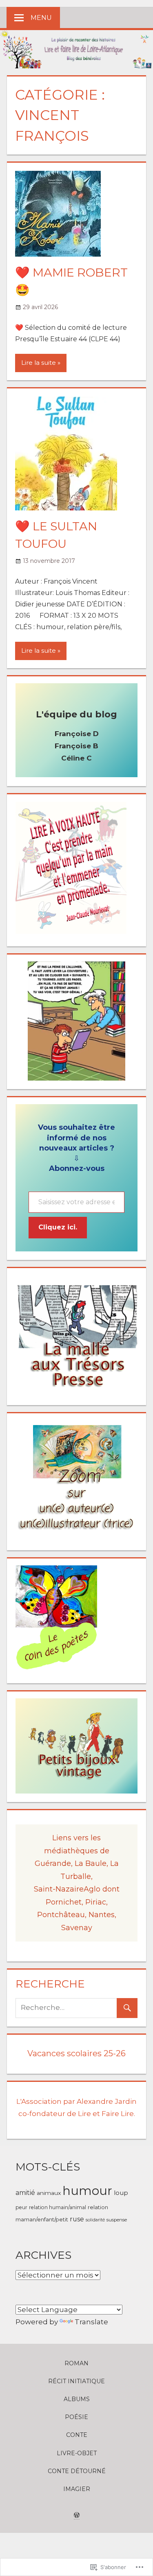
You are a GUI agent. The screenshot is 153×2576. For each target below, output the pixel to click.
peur (21, 2207)
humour (87, 2191)
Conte (77, 2435)
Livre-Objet (77, 2453)
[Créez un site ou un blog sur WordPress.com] (77, 2515)
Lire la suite (39, 363)
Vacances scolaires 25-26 (76, 2053)
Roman (76, 2363)
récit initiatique (76, 2381)
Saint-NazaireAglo (68, 1889)
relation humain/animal (58, 2207)
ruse (77, 2219)
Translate (91, 2322)
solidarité (95, 2220)
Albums (77, 2399)
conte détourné (77, 2471)
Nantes (102, 1915)
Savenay (77, 1928)
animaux (49, 2193)
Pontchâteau (61, 1915)
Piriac (96, 1902)
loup (121, 2193)
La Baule (91, 1863)
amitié (25, 2193)
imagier (77, 2489)
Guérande (53, 1863)
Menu (41, 18)
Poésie (76, 2417)
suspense (117, 2220)
